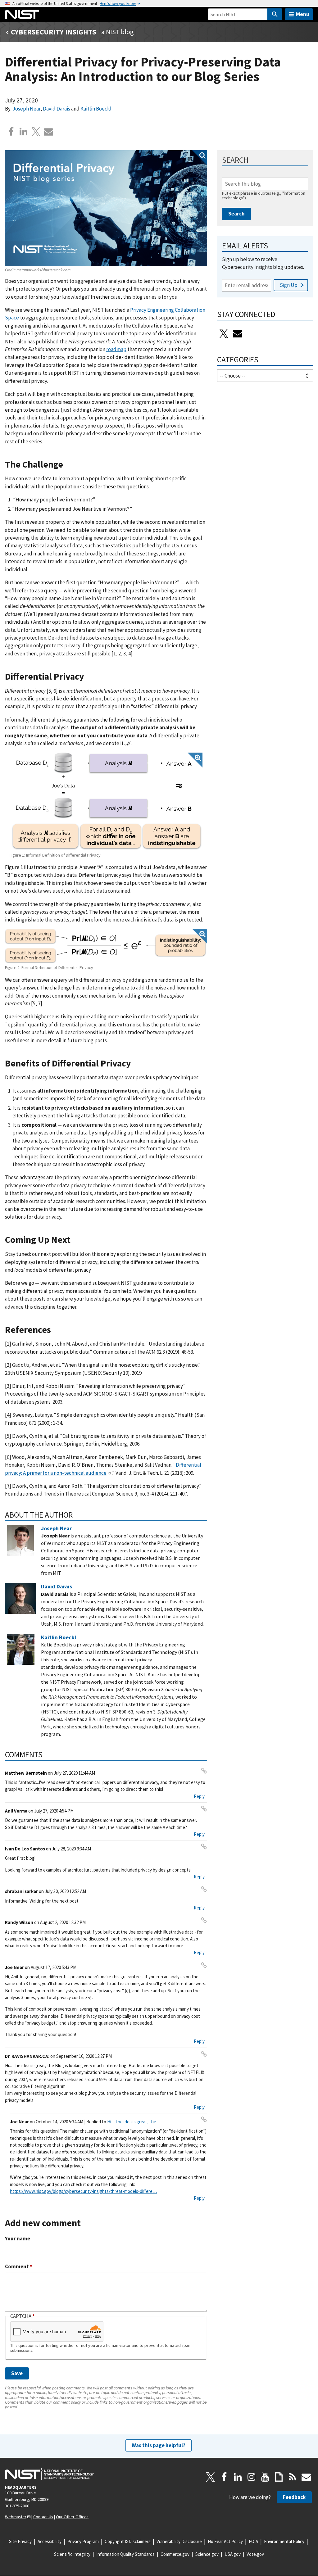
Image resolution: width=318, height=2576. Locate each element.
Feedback (294, 2497)
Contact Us (43, 2517)
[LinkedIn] (238, 2477)
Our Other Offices (72, 2517)
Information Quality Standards (125, 2554)
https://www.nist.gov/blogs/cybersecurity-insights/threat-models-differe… (83, 2191)
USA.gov (233, 2554)
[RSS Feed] (293, 2477)
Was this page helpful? (159, 2445)
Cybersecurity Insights (54, 32)
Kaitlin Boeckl (96, 109)
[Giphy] (279, 2477)
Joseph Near (26, 109)
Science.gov (207, 2554)
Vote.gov (255, 2554)
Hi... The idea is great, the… (134, 2122)
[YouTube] (265, 2477)
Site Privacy (20, 2541)
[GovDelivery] (238, 333)
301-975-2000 (17, 2506)
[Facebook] (11, 132)
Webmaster (16, 2517)
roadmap (116, 349)
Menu (303, 14)
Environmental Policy (284, 2541)
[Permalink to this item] (68, 465)
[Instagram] (252, 2477)
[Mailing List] (306, 2477)
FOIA (253, 2541)
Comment (19, 2267)
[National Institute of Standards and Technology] (49, 2474)
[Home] (22, 14)
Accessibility (50, 2541)
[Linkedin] (24, 132)
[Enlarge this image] (106, 208)
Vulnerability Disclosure (179, 2541)
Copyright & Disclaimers (128, 2541)
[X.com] (36, 132)
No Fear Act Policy (225, 2541)
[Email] (48, 132)
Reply (199, 1796)
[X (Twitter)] (224, 333)
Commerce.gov (175, 2554)
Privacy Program (83, 2541)
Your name (18, 2239)
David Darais (57, 109)
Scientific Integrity (72, 2554)
